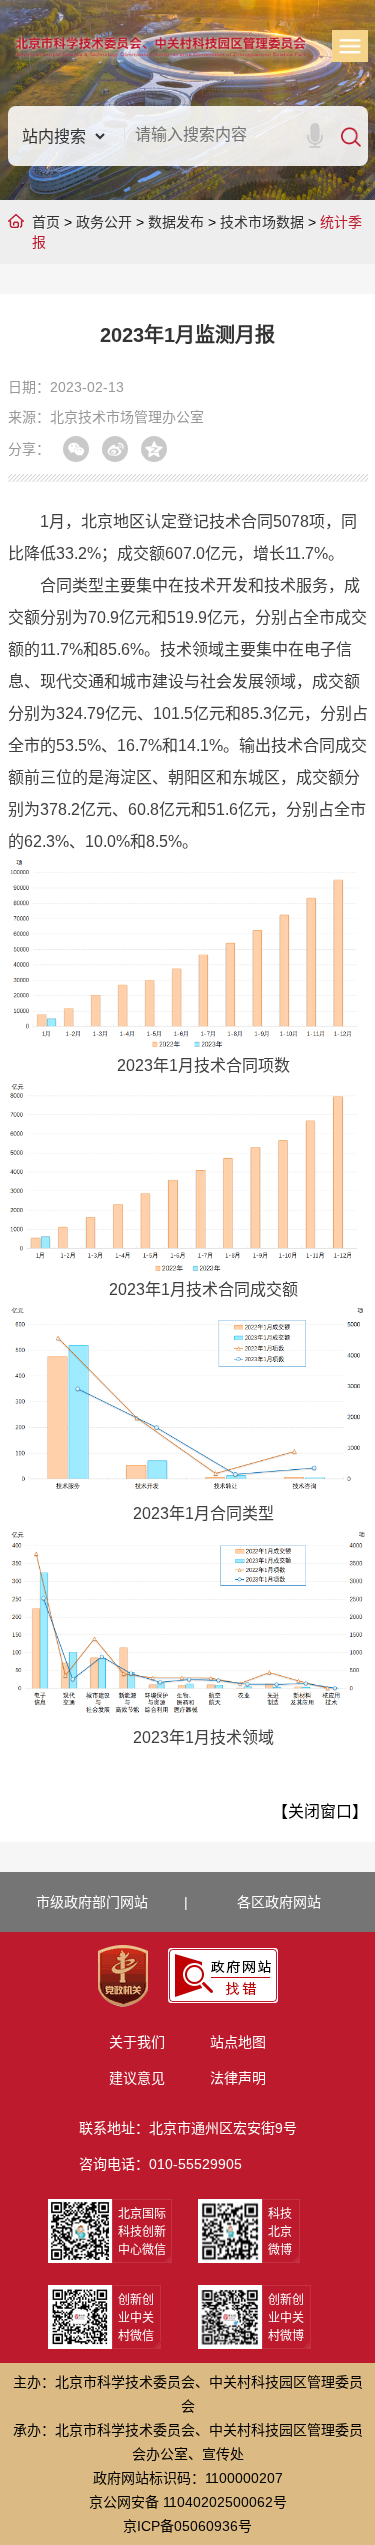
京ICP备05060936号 (187, 2526)
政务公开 (104, 222)
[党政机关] (123, 1975)
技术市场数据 (262, 222)
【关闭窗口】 (320, 1811)
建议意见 (137, 2078)
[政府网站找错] (223, 1975)
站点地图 (238, 2042)
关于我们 (137, 2042)
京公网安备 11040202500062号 (188, 2502)
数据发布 (176, 222)
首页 (46, 222)
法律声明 (238, 2078)
